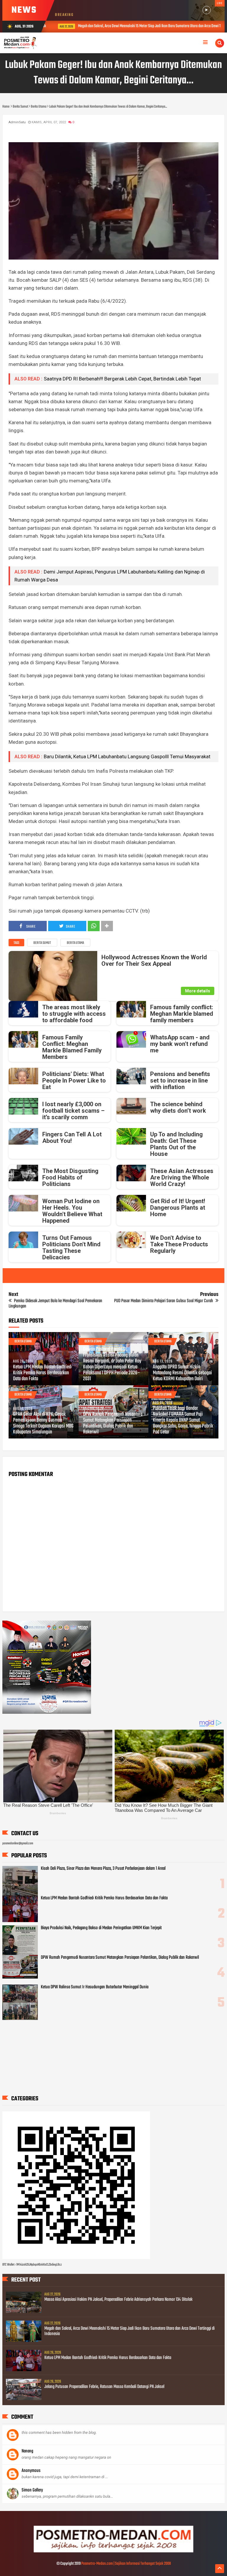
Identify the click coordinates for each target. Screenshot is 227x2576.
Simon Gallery (32, 2490)
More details (198, 991)
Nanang (27, 2451)
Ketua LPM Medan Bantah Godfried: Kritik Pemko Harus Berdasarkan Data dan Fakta (42, 1373)
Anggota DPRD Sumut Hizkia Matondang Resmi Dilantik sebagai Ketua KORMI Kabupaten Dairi (182, 1373)
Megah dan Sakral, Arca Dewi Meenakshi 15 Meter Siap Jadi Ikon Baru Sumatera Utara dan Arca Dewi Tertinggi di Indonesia (129, 2331)
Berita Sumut (42, 943)
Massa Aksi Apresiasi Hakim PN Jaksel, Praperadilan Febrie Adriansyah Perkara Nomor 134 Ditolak (118, 2300)
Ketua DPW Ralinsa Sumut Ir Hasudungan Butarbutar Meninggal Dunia (95, 1987)
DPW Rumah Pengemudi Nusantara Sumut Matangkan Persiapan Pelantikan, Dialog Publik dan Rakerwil (113, 1423)
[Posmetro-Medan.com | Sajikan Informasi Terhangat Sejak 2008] (113, 2551)
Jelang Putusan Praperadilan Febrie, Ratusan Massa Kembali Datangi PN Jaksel (104, 2387)
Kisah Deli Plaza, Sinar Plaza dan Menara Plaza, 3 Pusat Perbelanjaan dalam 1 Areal (103, 1869)
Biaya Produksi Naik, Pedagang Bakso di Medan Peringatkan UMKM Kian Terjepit (101, 1928)
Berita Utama (75, 943)
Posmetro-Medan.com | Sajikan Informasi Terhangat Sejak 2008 (126, 2564)
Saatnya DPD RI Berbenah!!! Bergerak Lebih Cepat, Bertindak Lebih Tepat (122, 379)
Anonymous (31, 2471)
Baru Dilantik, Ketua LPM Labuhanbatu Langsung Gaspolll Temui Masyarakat (127, 756)
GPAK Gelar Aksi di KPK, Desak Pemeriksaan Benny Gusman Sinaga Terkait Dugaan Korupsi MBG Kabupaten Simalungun (43, 1423)
